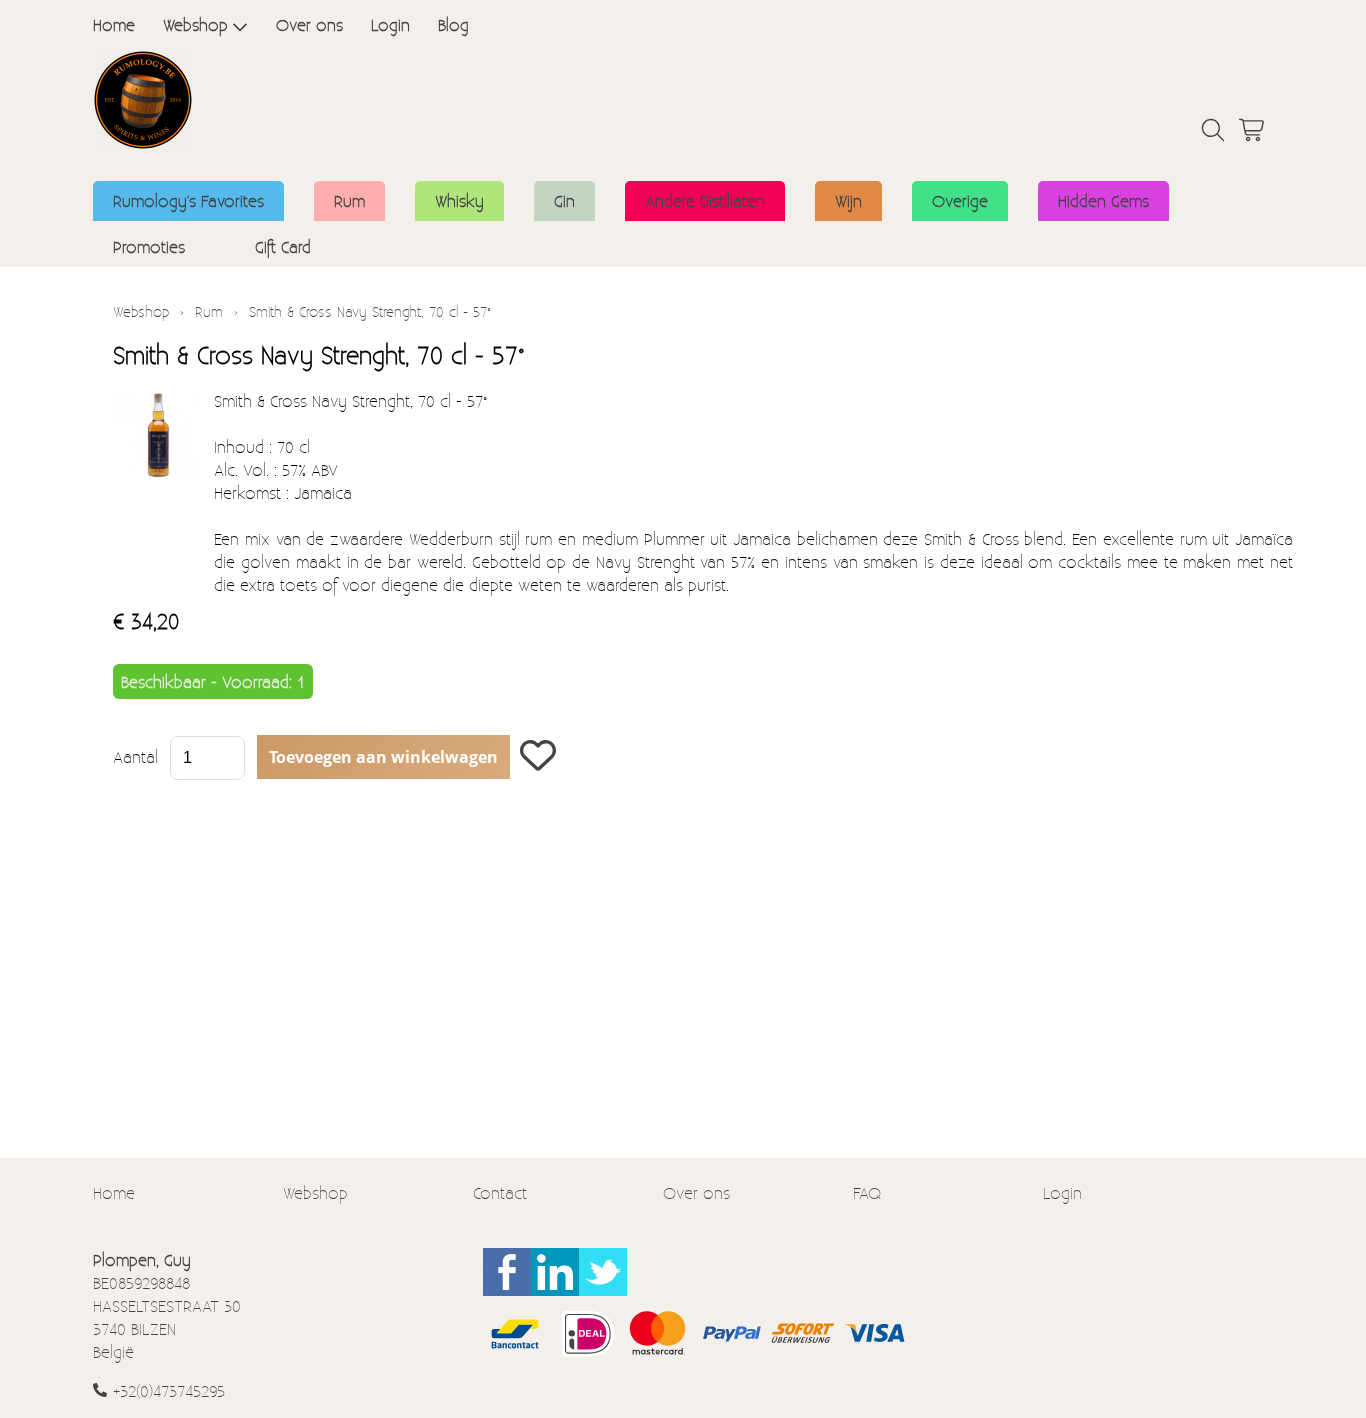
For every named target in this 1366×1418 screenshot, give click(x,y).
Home (114, 24)
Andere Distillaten (705, 200)
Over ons (309, 24)
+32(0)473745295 (169, 1390)
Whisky (459, 200)
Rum (349, 200)
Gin (564, 200)
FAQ (867, 1192)
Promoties (149, 246)
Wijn (848, 200)
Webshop (195, 24)
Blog (453, 24)
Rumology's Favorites (188, 200)
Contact (500, 1192)
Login (390, 24)
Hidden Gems (1103, 200)
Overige (960, 200)
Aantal (135, 756)
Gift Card (283, 246)
